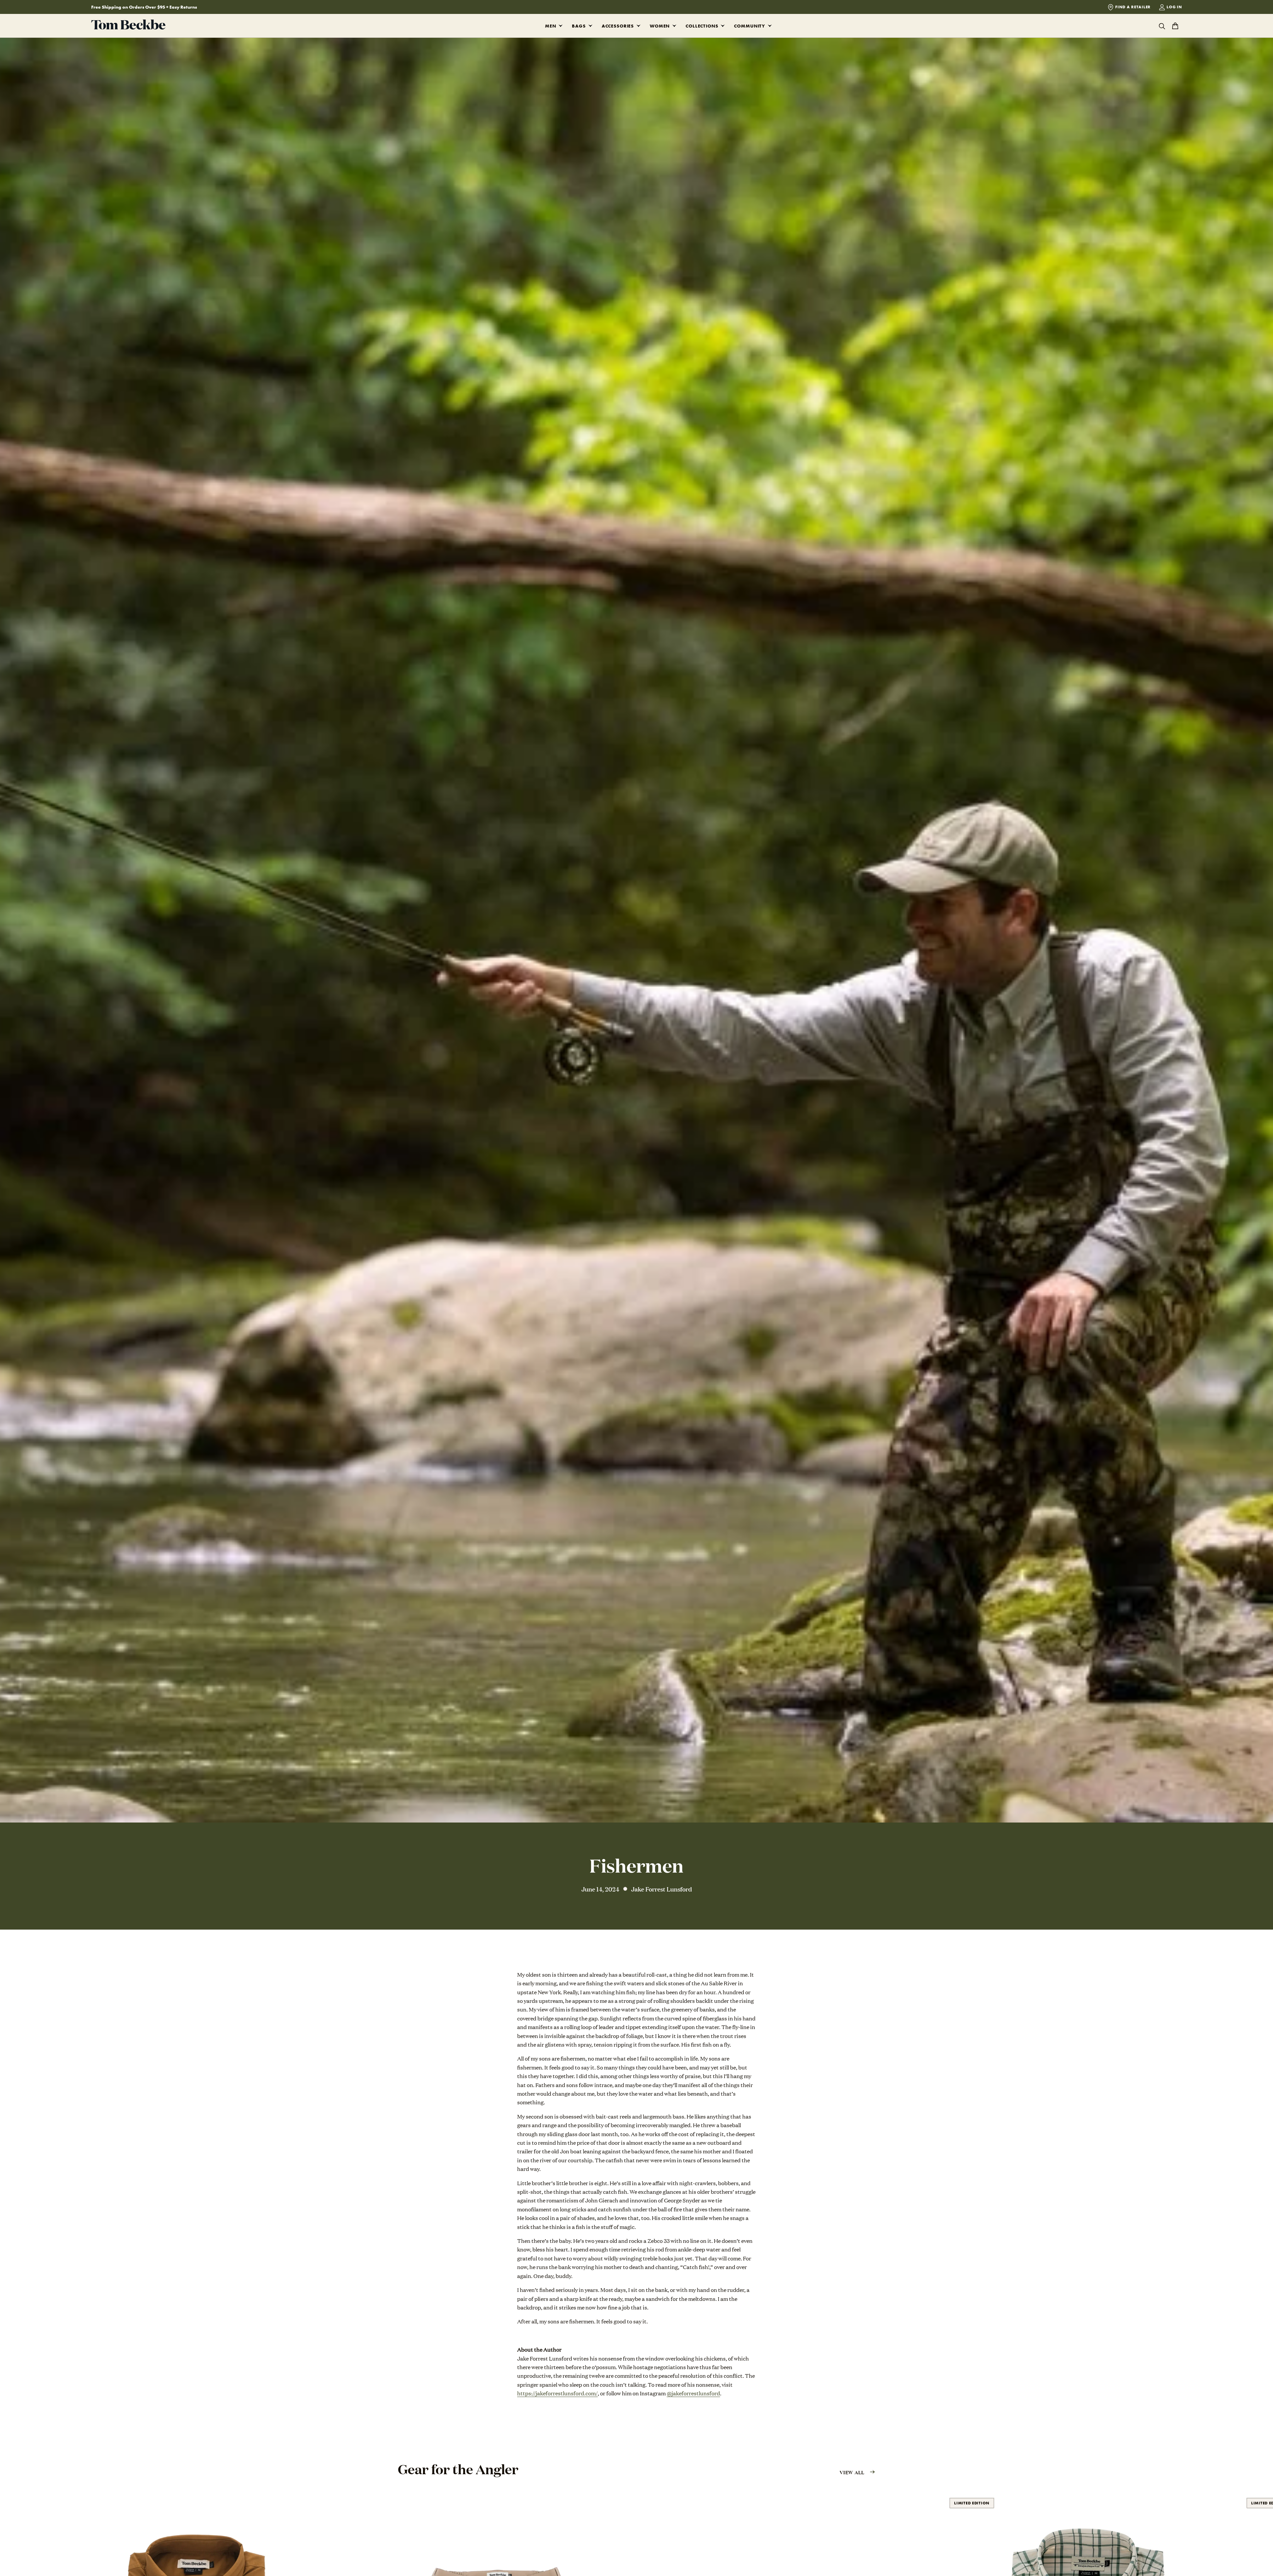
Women (660, 26)
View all (852, 2472)
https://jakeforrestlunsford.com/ (557, 2393)
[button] (559, 26)
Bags (579, 26)
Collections (702, 26)
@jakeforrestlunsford (693, 2393)
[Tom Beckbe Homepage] (128, 26)
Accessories (618, 26)
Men (551, 26)
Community (750, 26)
